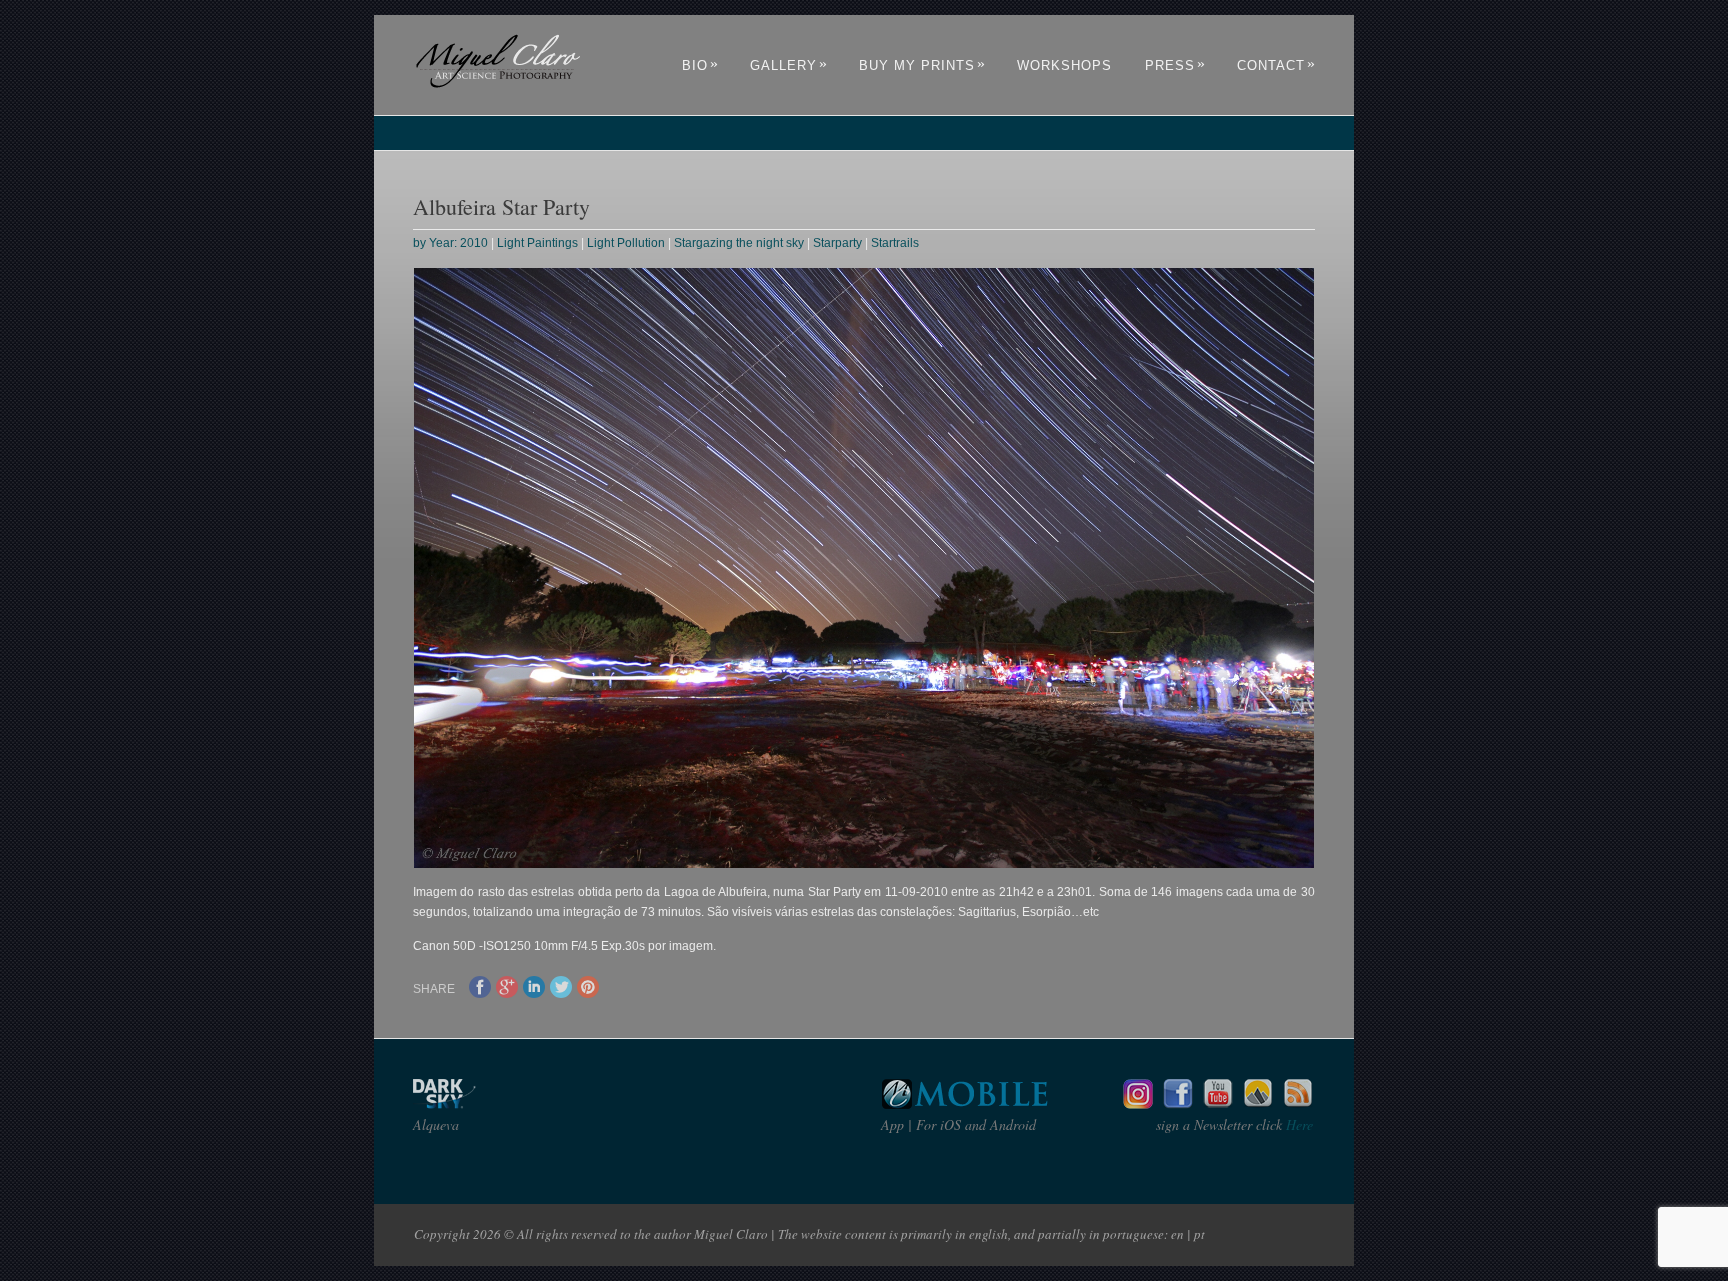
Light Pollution (626, 243)
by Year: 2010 (450, 243)
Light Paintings (537, 243)
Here (1297, 1124)
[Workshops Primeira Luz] (1258, 1103)
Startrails (895, 243)
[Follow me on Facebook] (1178, 1103)
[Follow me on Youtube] (1218, 1103)
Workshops (1064, 65)
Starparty (837, 243)
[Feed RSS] (1298, 1103)
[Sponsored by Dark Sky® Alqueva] (498, 1103)
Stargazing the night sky (739, 243)
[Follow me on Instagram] (1138, 1103)
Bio (700, 65)
